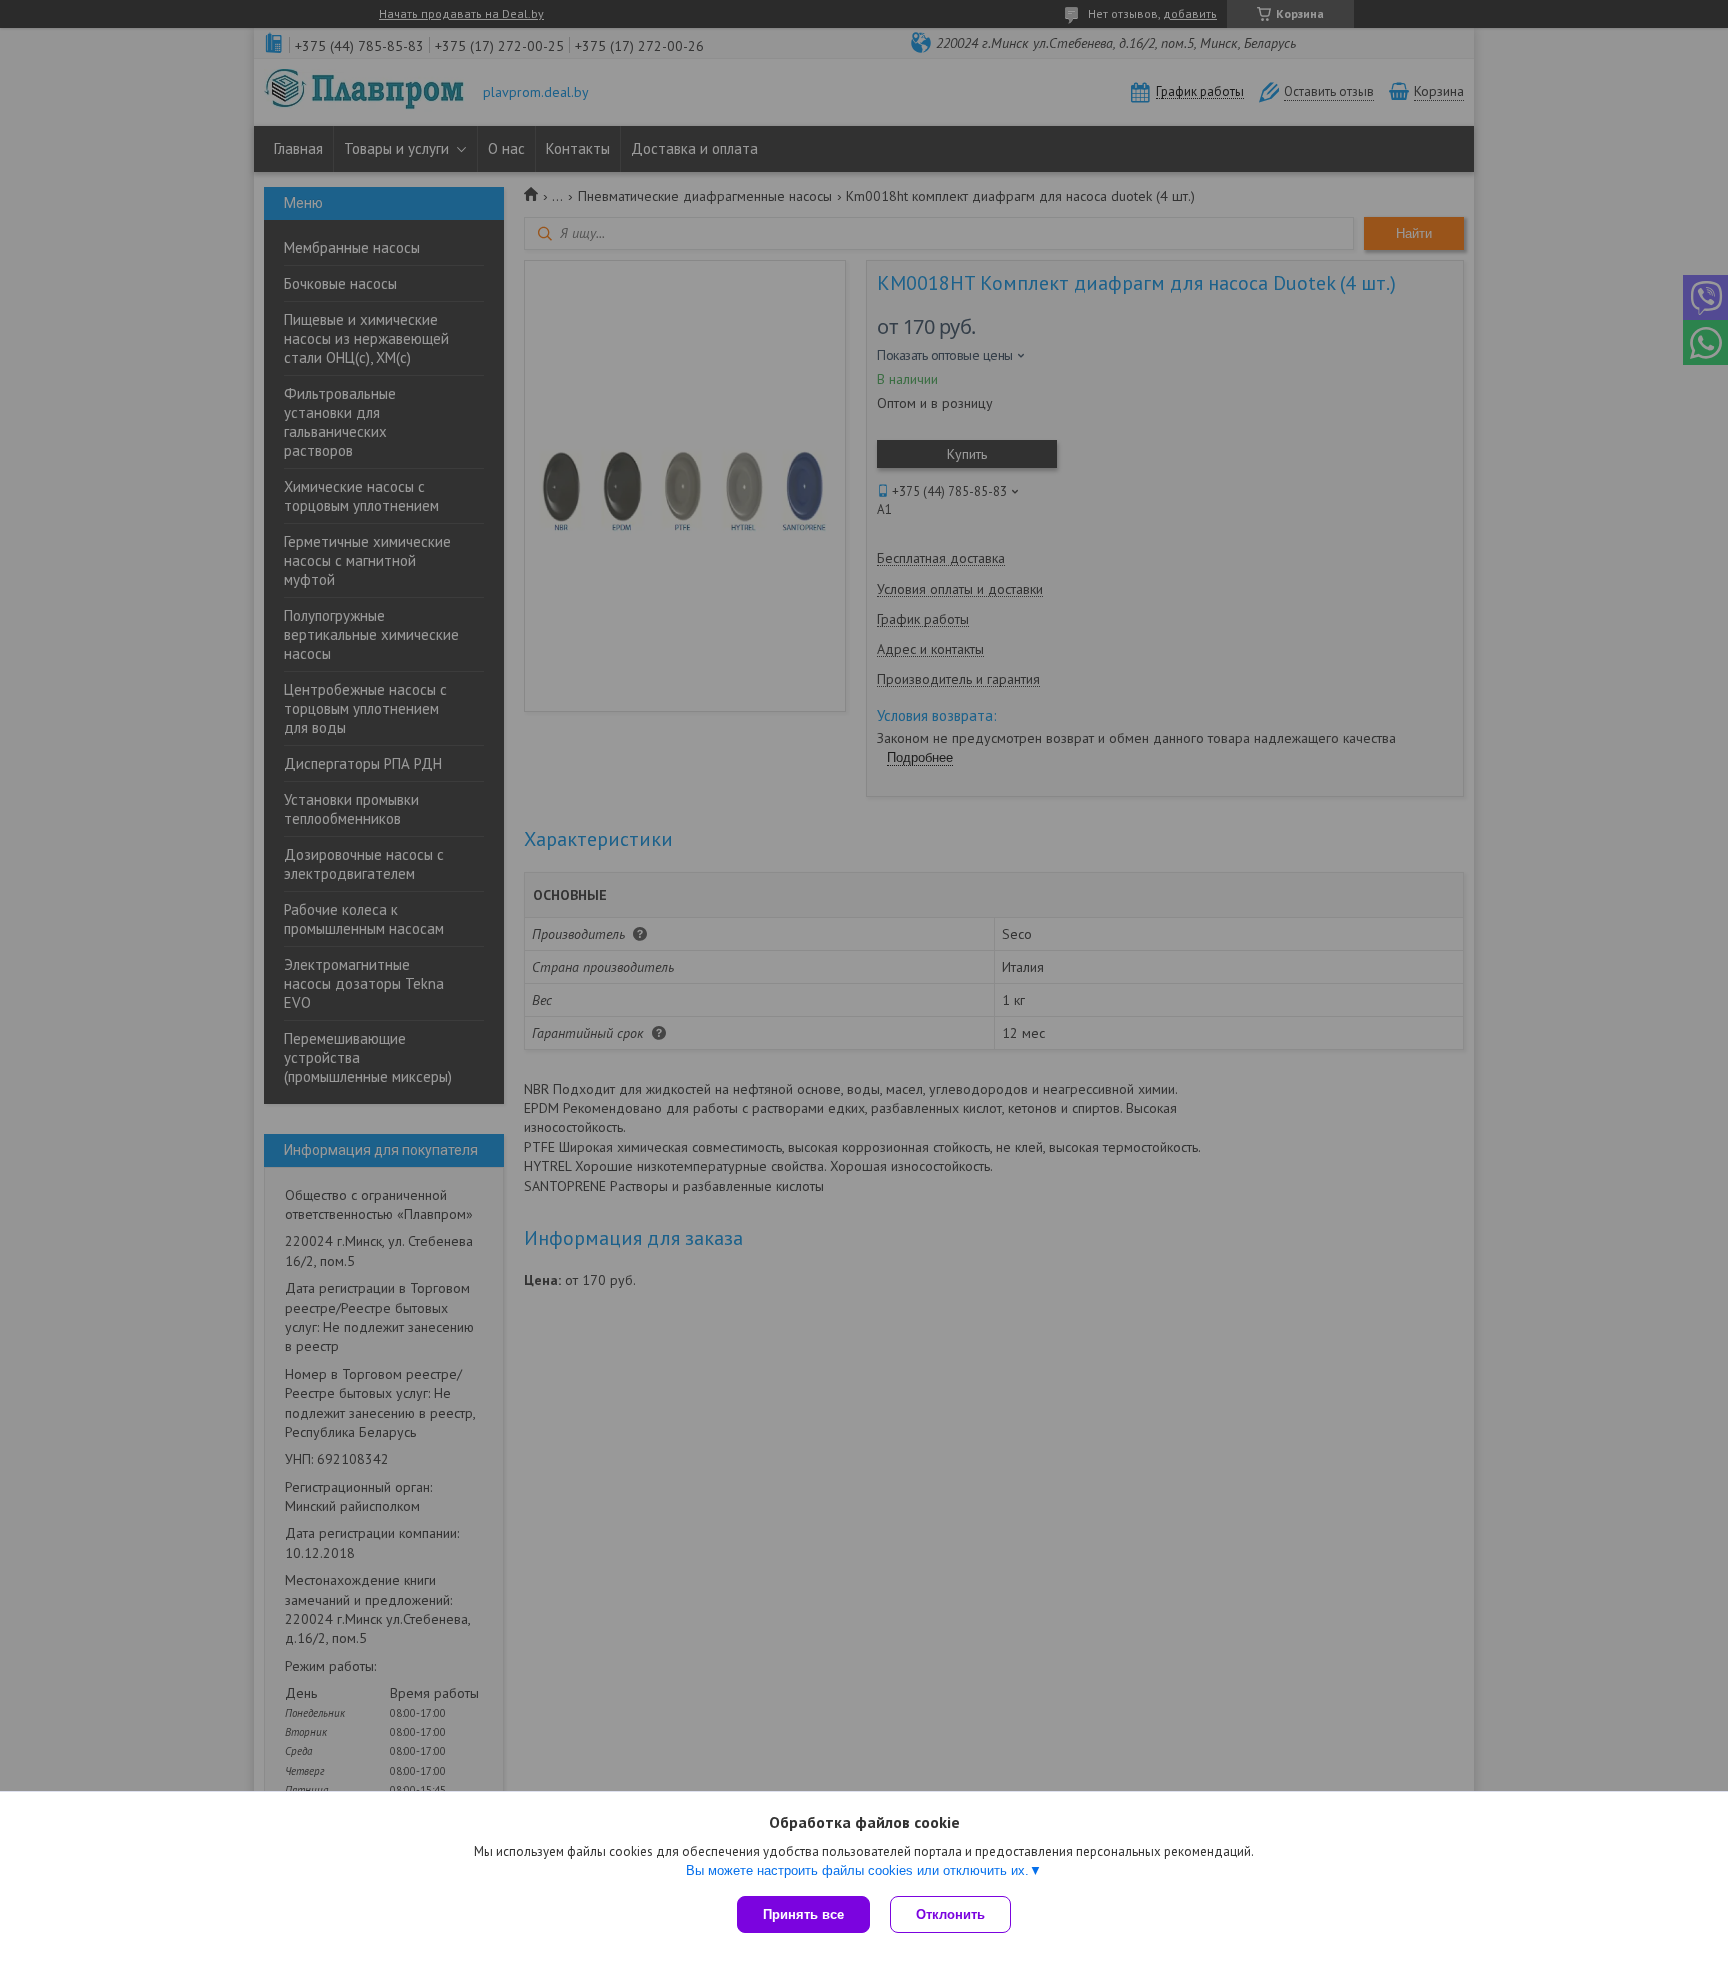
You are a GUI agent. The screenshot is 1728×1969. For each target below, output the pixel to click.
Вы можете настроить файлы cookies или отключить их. (857, 1870)
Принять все (803, 1914)
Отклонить (950, 1914)
